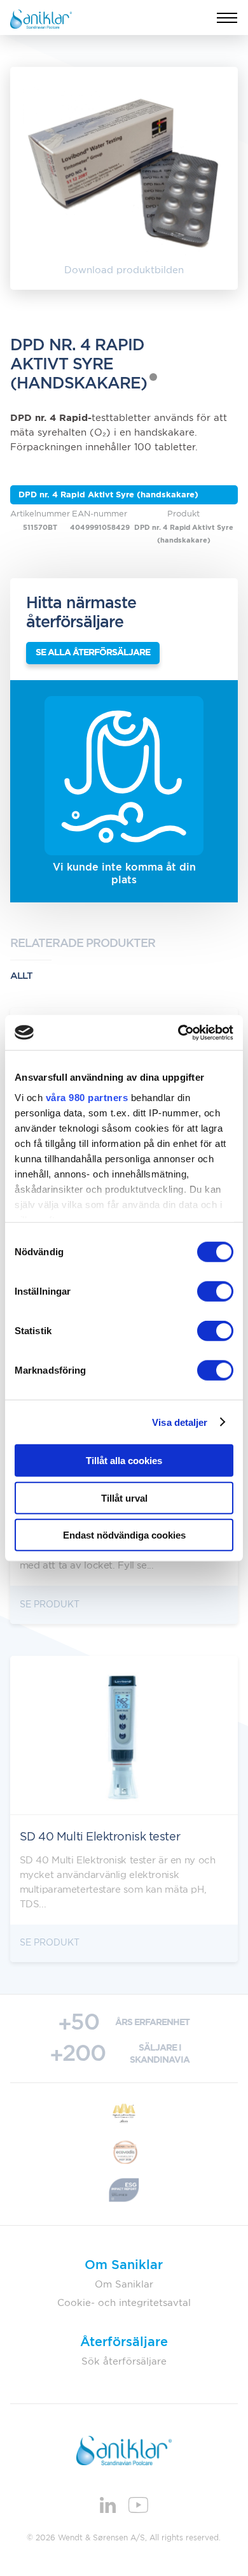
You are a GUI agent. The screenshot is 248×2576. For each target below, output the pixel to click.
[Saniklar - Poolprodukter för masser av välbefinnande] (41, 18)
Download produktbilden (124, 270)
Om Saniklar (124, 2285)
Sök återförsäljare (124, 2362)
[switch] (215, 1292)
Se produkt (50, 1605)
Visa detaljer (180, 1422)
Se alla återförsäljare (93, 653)
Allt (21, 976)
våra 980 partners (87, 1097)
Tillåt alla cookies (124, 1461)
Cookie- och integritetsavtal (124, 2303)
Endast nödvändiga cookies (124, 1535)
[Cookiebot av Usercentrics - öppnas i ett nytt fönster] (178, 1032)
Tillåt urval (124, 1498)
